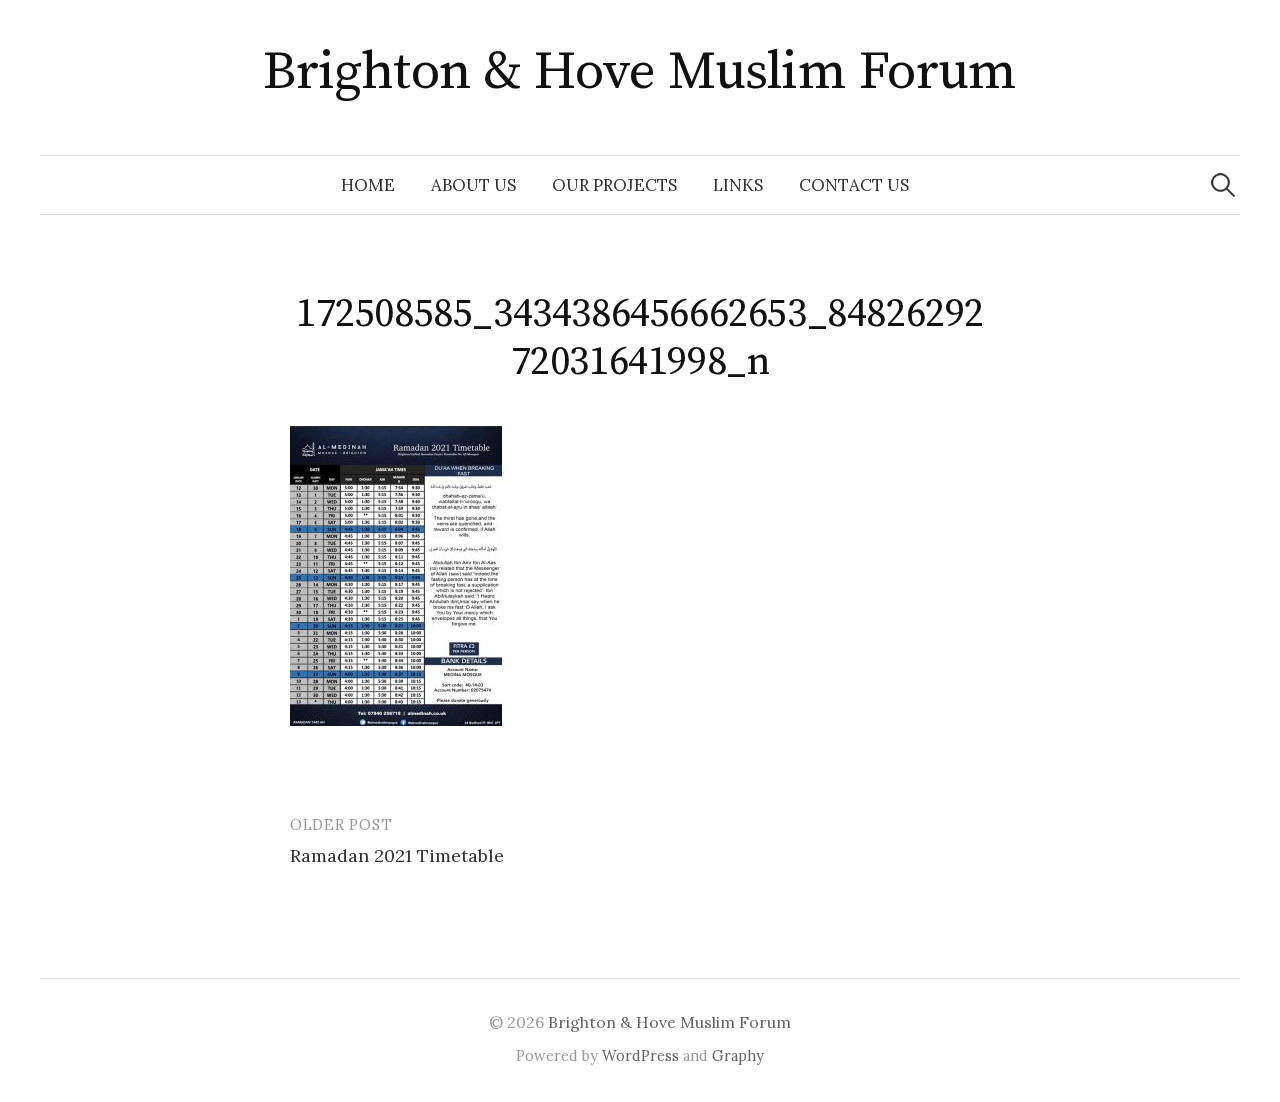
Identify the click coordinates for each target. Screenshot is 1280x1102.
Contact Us (854, 185)
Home (368, 185)
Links (738, 185)
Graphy (738, 1055)
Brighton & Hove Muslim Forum (640, 72)
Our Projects (614, 185)
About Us (473, 185)
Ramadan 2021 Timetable (397, 855)
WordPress (640, 1055)
